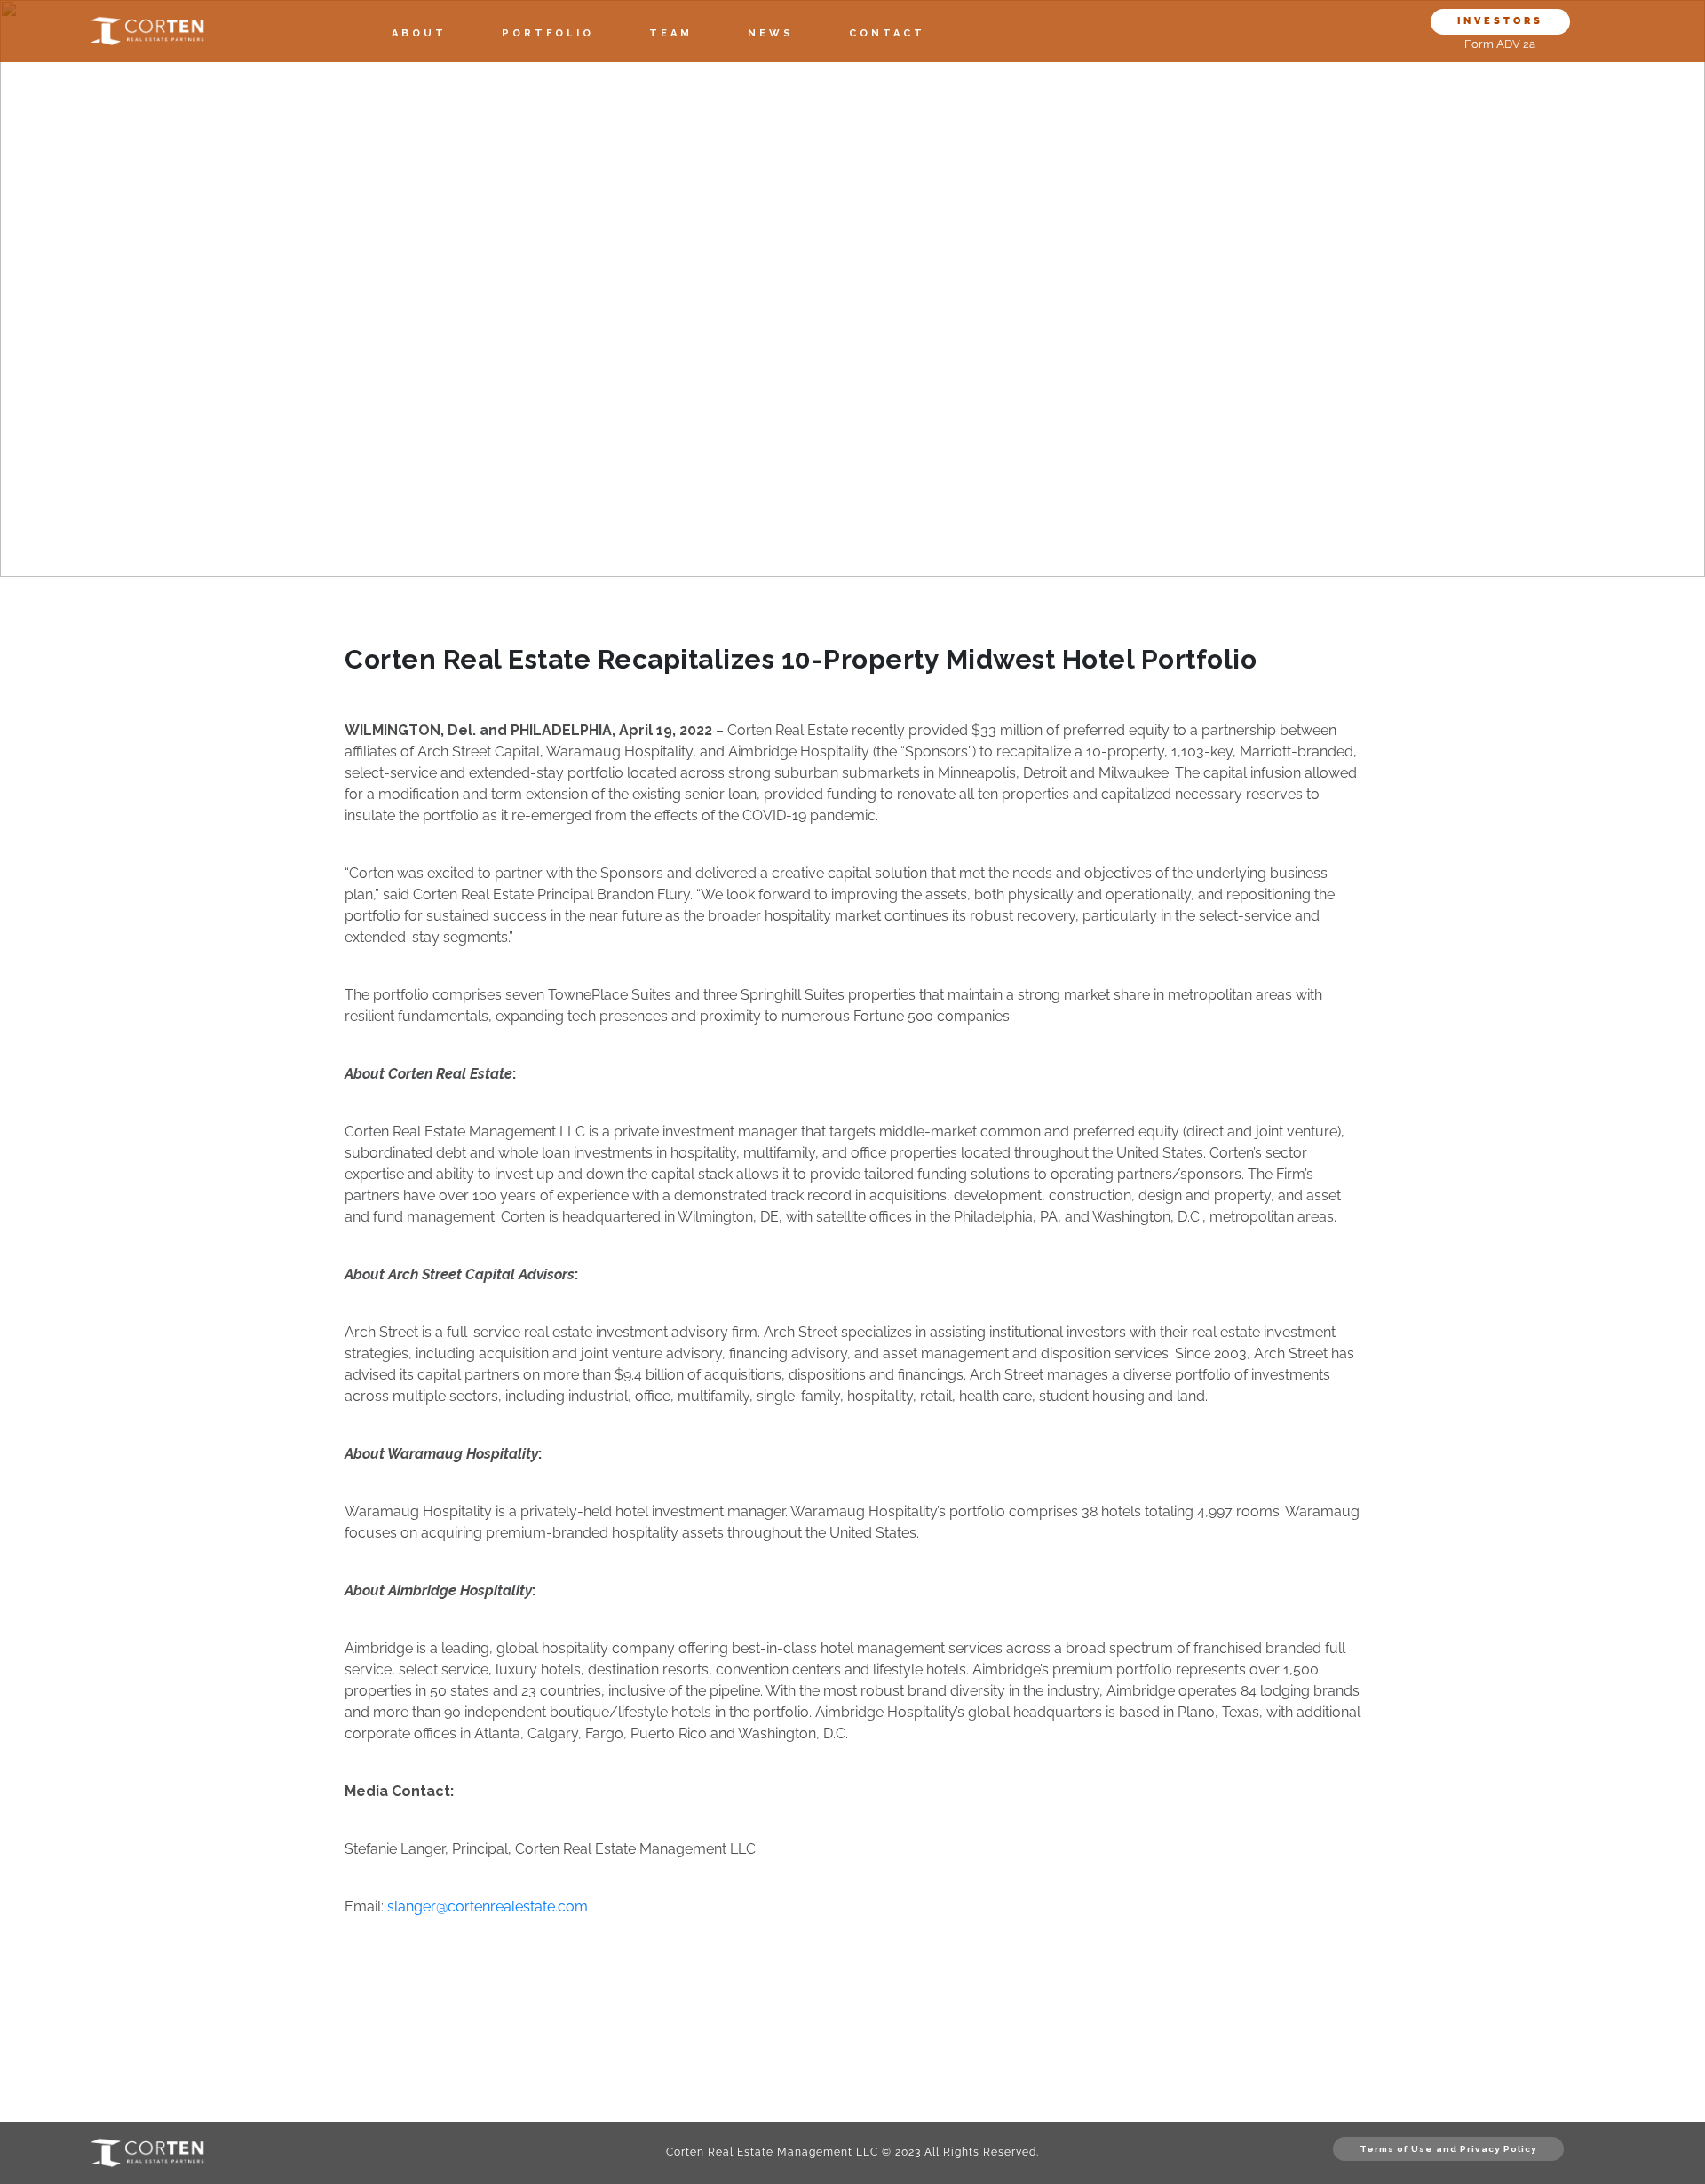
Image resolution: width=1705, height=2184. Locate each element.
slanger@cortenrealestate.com (488, 1907)
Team (671, 33)
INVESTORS (1500, 21)
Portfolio (548, 33)
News (771, 33)
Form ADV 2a (1500, 44)
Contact (887, 33)
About (419, 33)
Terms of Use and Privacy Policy (1448, 2149)
